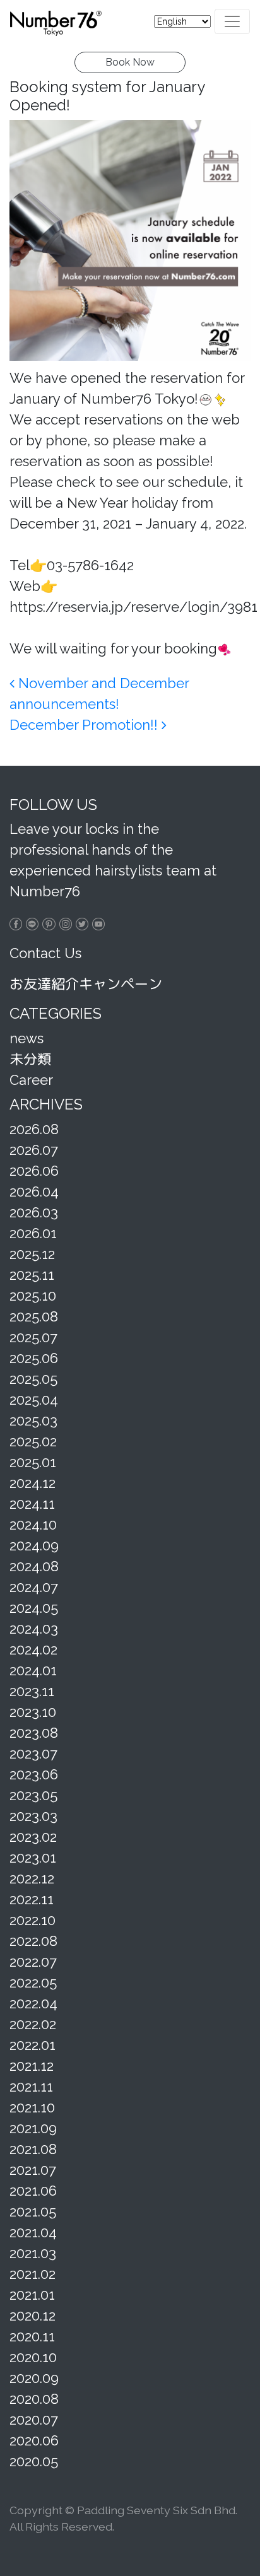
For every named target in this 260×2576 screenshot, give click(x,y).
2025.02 (33, 1441)
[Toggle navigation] (232, 21)
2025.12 (32, 1254)
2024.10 (33, 1525)
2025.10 (33, 1296)
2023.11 (32, 1691)
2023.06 (34, 1774)
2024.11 (32, 1504)
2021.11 (31, 2087)
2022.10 (32, 1920)
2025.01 (33, 1462)
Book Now (130, 62)
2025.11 (32, 1275)
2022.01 (32, 2045)
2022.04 (33, 2003)
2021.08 (33, 2149)
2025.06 (34, 1358)
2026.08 (34, 1129)
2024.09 (34, 1545)
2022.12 (32, 1878)
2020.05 (34, 2461)
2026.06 (34, 1171)
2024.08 (34, 1566)
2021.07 (33, 2170)
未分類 (30, 1059)
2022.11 (32, 1899)
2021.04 (33, 2232)
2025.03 (33, 1420)
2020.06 (34, 2440)
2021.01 (32, 2295)
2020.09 (34, 2378)
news (27, 1038)
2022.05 (33, 1982)
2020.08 (34, 2399)
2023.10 (33, 1712)
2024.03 (34, 1629)
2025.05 (33, 1379)
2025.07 (33, 1337)
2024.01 (33, 1670)
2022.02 (33, 2024)
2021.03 (33, 2253)
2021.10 (32, 2107)
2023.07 (33, 1753)
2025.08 (34, 1316)
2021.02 (32, 2274)
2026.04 (34, 1191)
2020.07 (34, 2420)
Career (31, 1080)
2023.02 (33, 1837)
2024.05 (34, 1608)
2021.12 (32, 2066)
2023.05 (33, 1795)
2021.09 (33, 2128)
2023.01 (33, 1858)
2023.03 (33, 1816)
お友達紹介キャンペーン (86, 984)
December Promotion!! (86, 725)
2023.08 (34, 1733)
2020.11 (32, 2336)
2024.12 (32, 1483)
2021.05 (33, 2211)
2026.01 (33, 1233)
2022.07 (33, 1962)
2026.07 (34, 1150)
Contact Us (45, 953)
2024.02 (33, 1649)
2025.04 (34, 1400)
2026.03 (34, 1212)
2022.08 (33, 1941)
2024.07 (34, 1587)
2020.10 (33, 2357)
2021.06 (33, 2191)
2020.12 (32, 2315)
